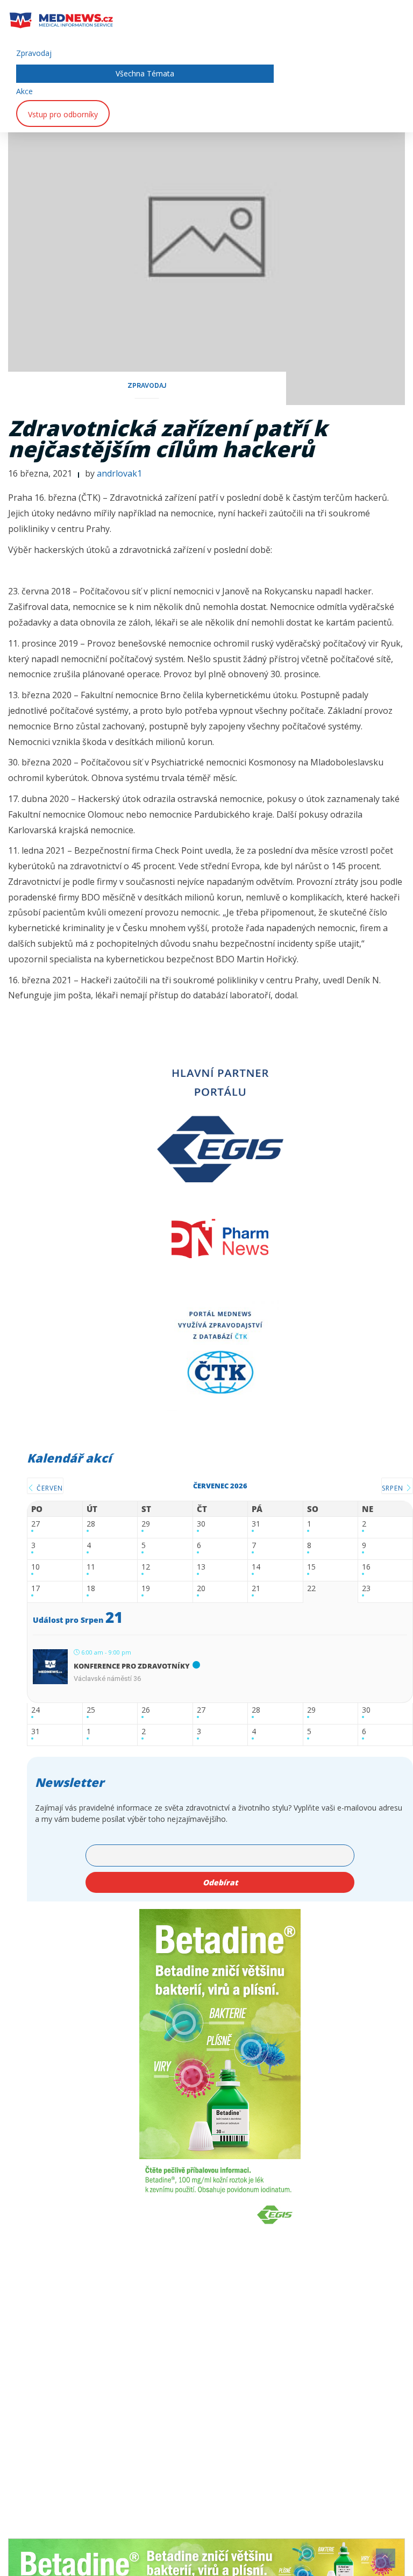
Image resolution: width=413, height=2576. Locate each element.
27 (35, 1524)
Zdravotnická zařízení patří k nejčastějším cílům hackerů (168, 438)
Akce (24, 91)
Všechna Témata (145, 73)
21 (256, 1589)
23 (366, 1589)
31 (256, 1524)
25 (91, 1710)
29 (146, 1524)
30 (201, 1524)
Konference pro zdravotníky (132, 1666)
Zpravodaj (34, 53)
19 (146, 1589)
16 (366, 1567)
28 (91, 1524)
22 (311, 1589)
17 (35, 1589)
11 (91, 1567)
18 (91, 1589)
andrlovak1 (119, 473)
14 (256, 1567)
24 (35, 1710)
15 (311, 1567)
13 (201, 1567)
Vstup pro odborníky (63, 114)
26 (146, 1710)
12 (146, 1567)
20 (201, 1589)
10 (35, 1567)
